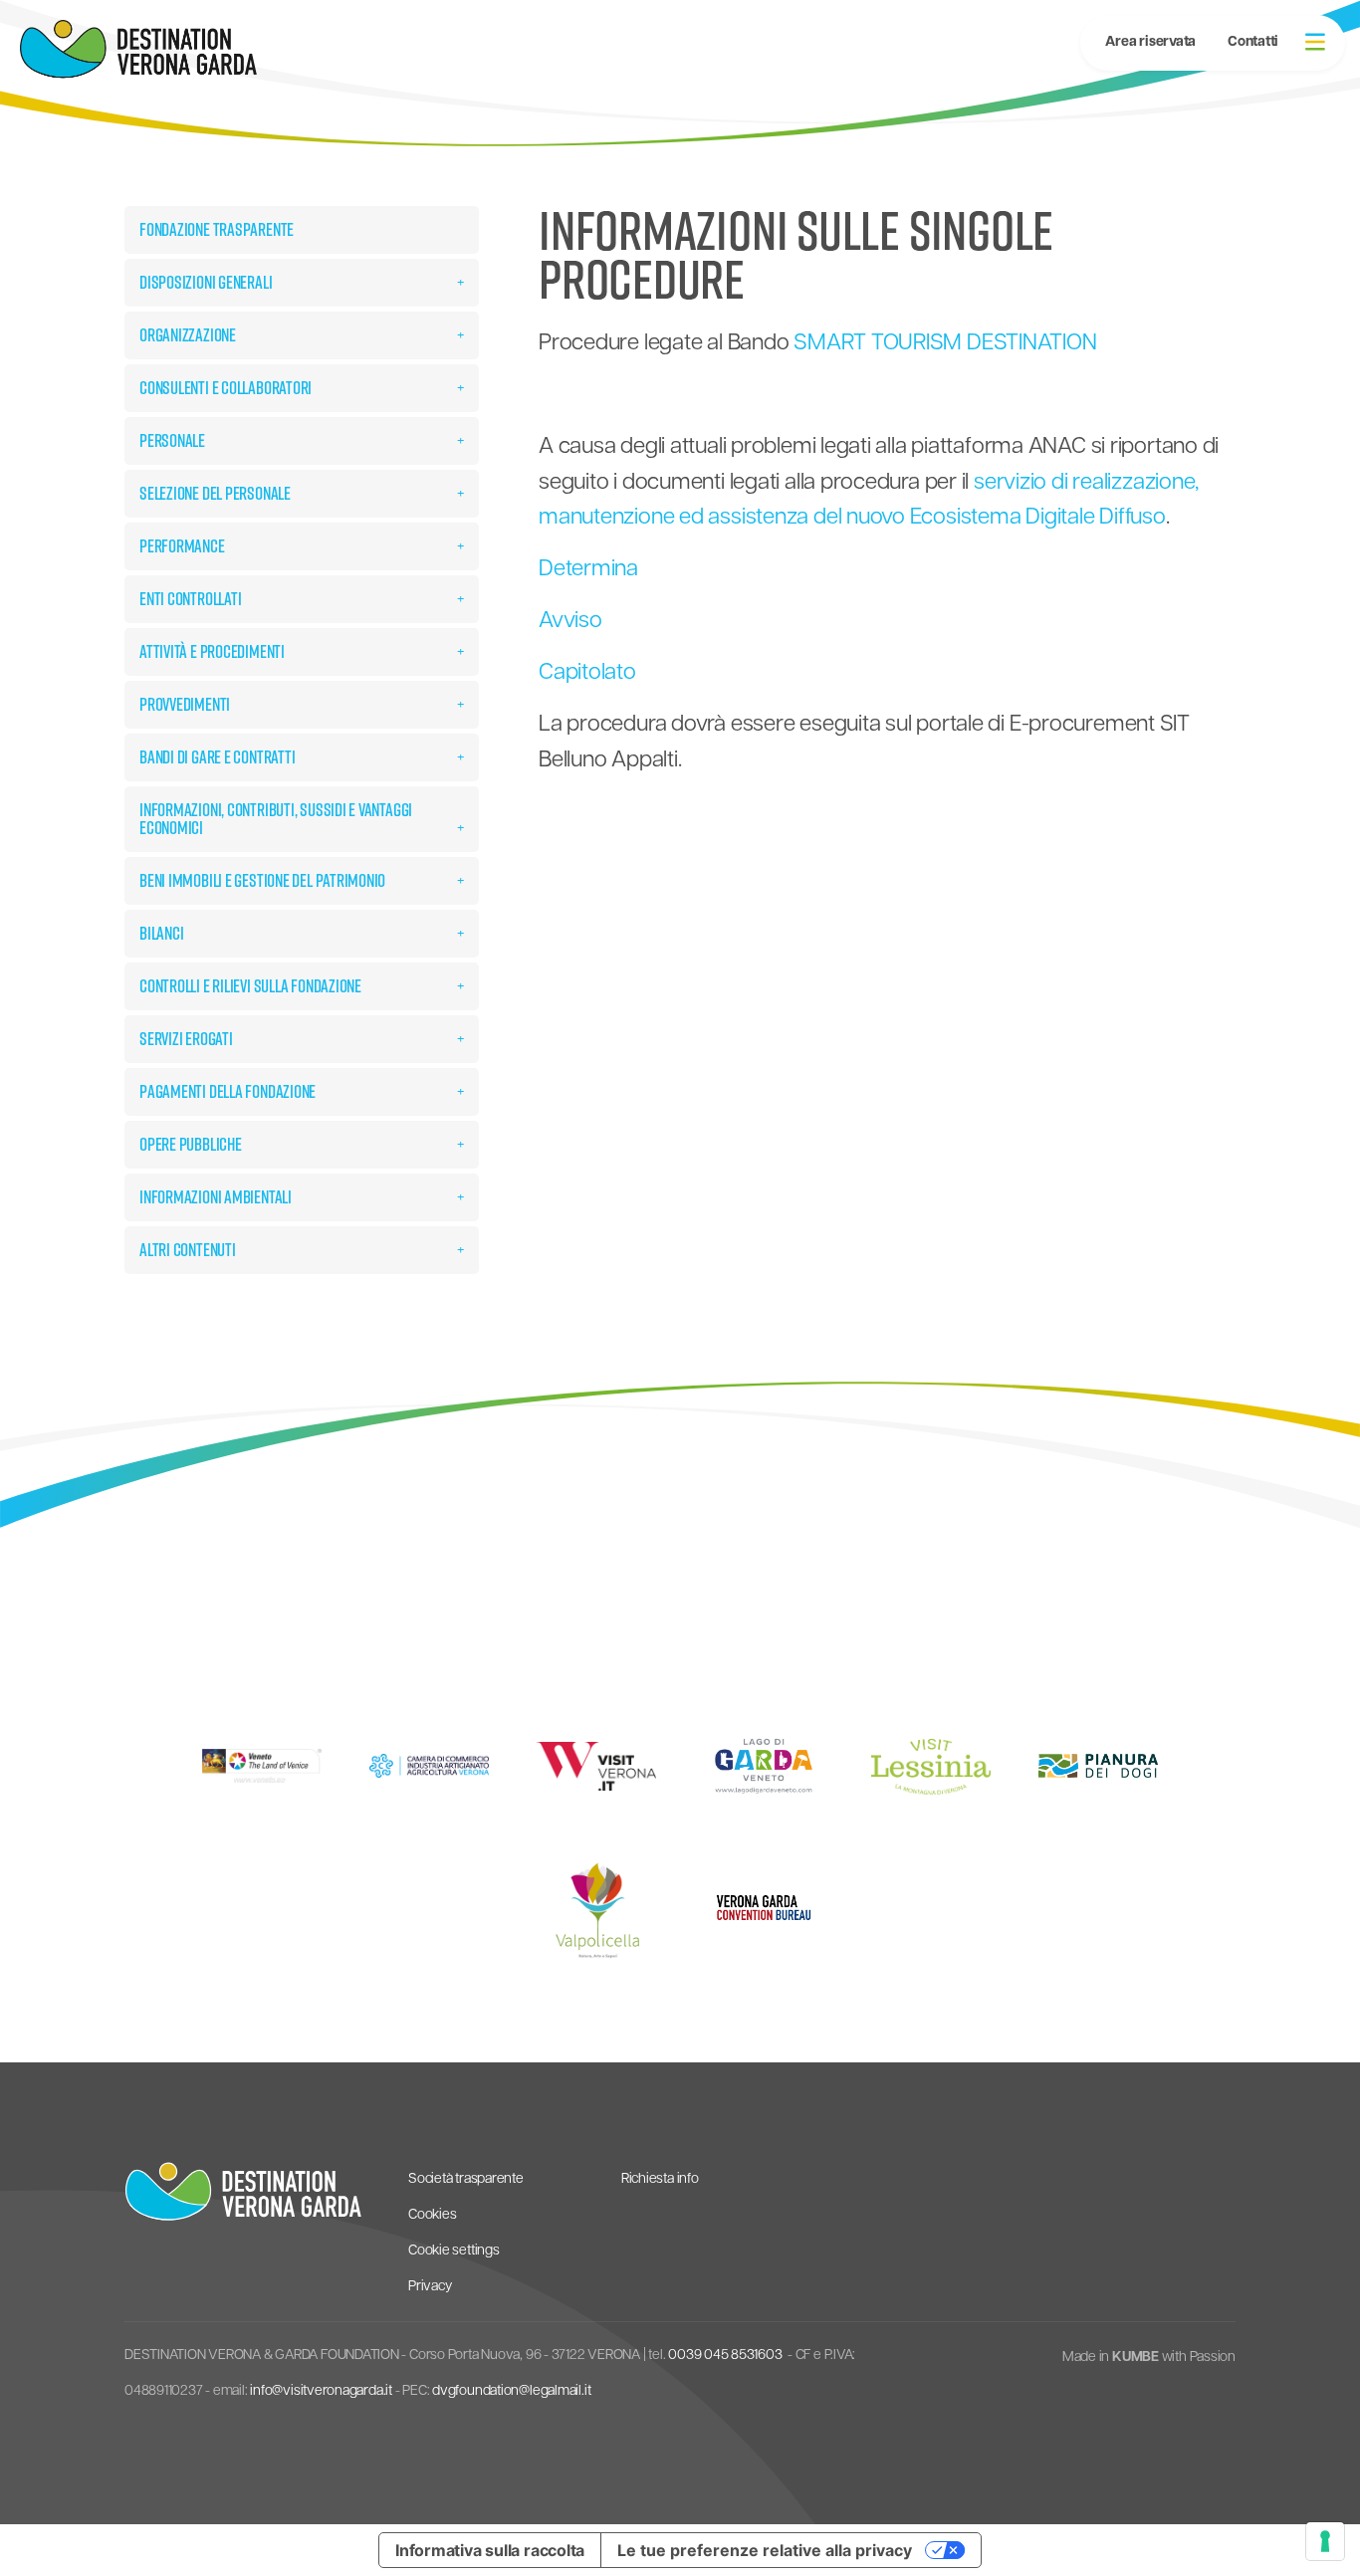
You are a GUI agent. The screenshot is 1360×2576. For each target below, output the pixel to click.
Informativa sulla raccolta (490, 2550)
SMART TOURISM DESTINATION (945, 344)
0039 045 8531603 (725, 2356)
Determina (588, 570)
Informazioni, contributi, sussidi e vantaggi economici (276, 819)
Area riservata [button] (1150, 42)
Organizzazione (188, 335)
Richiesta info (660, 2179)
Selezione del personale (215, 493)
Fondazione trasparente (217, 229)
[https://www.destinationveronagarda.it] (243, 2192)
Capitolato (587, 673)
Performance (182, 546)
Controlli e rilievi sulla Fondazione (250, 986)
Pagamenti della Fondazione (227, 1091)
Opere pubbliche (191, 1144)
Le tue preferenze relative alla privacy (765, 2550)
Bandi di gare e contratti (217, 757)
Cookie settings (454, 2251)
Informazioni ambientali (216, 1197)
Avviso (570, 622)
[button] (1315, 42)
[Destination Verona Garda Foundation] (138, 49)
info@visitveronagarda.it (321, 2391)
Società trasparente (466, 2179)
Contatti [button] (1253, 42)
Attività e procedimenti (212, 651)
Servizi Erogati (186, 1039)
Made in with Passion (1149, 2358)
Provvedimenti (185, 704)
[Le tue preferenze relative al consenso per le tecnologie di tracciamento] (1325, 2541)
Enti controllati (190, 599)
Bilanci (161, 933)
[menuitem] (1253, 43)
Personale (172, 440)
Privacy (430, 2287)
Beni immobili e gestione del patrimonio (262, 880)
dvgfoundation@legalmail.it (511, 2391)
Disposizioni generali (206, 282)
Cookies (432, 2215)
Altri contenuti (188, 1250)
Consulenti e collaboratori (226, 388)
